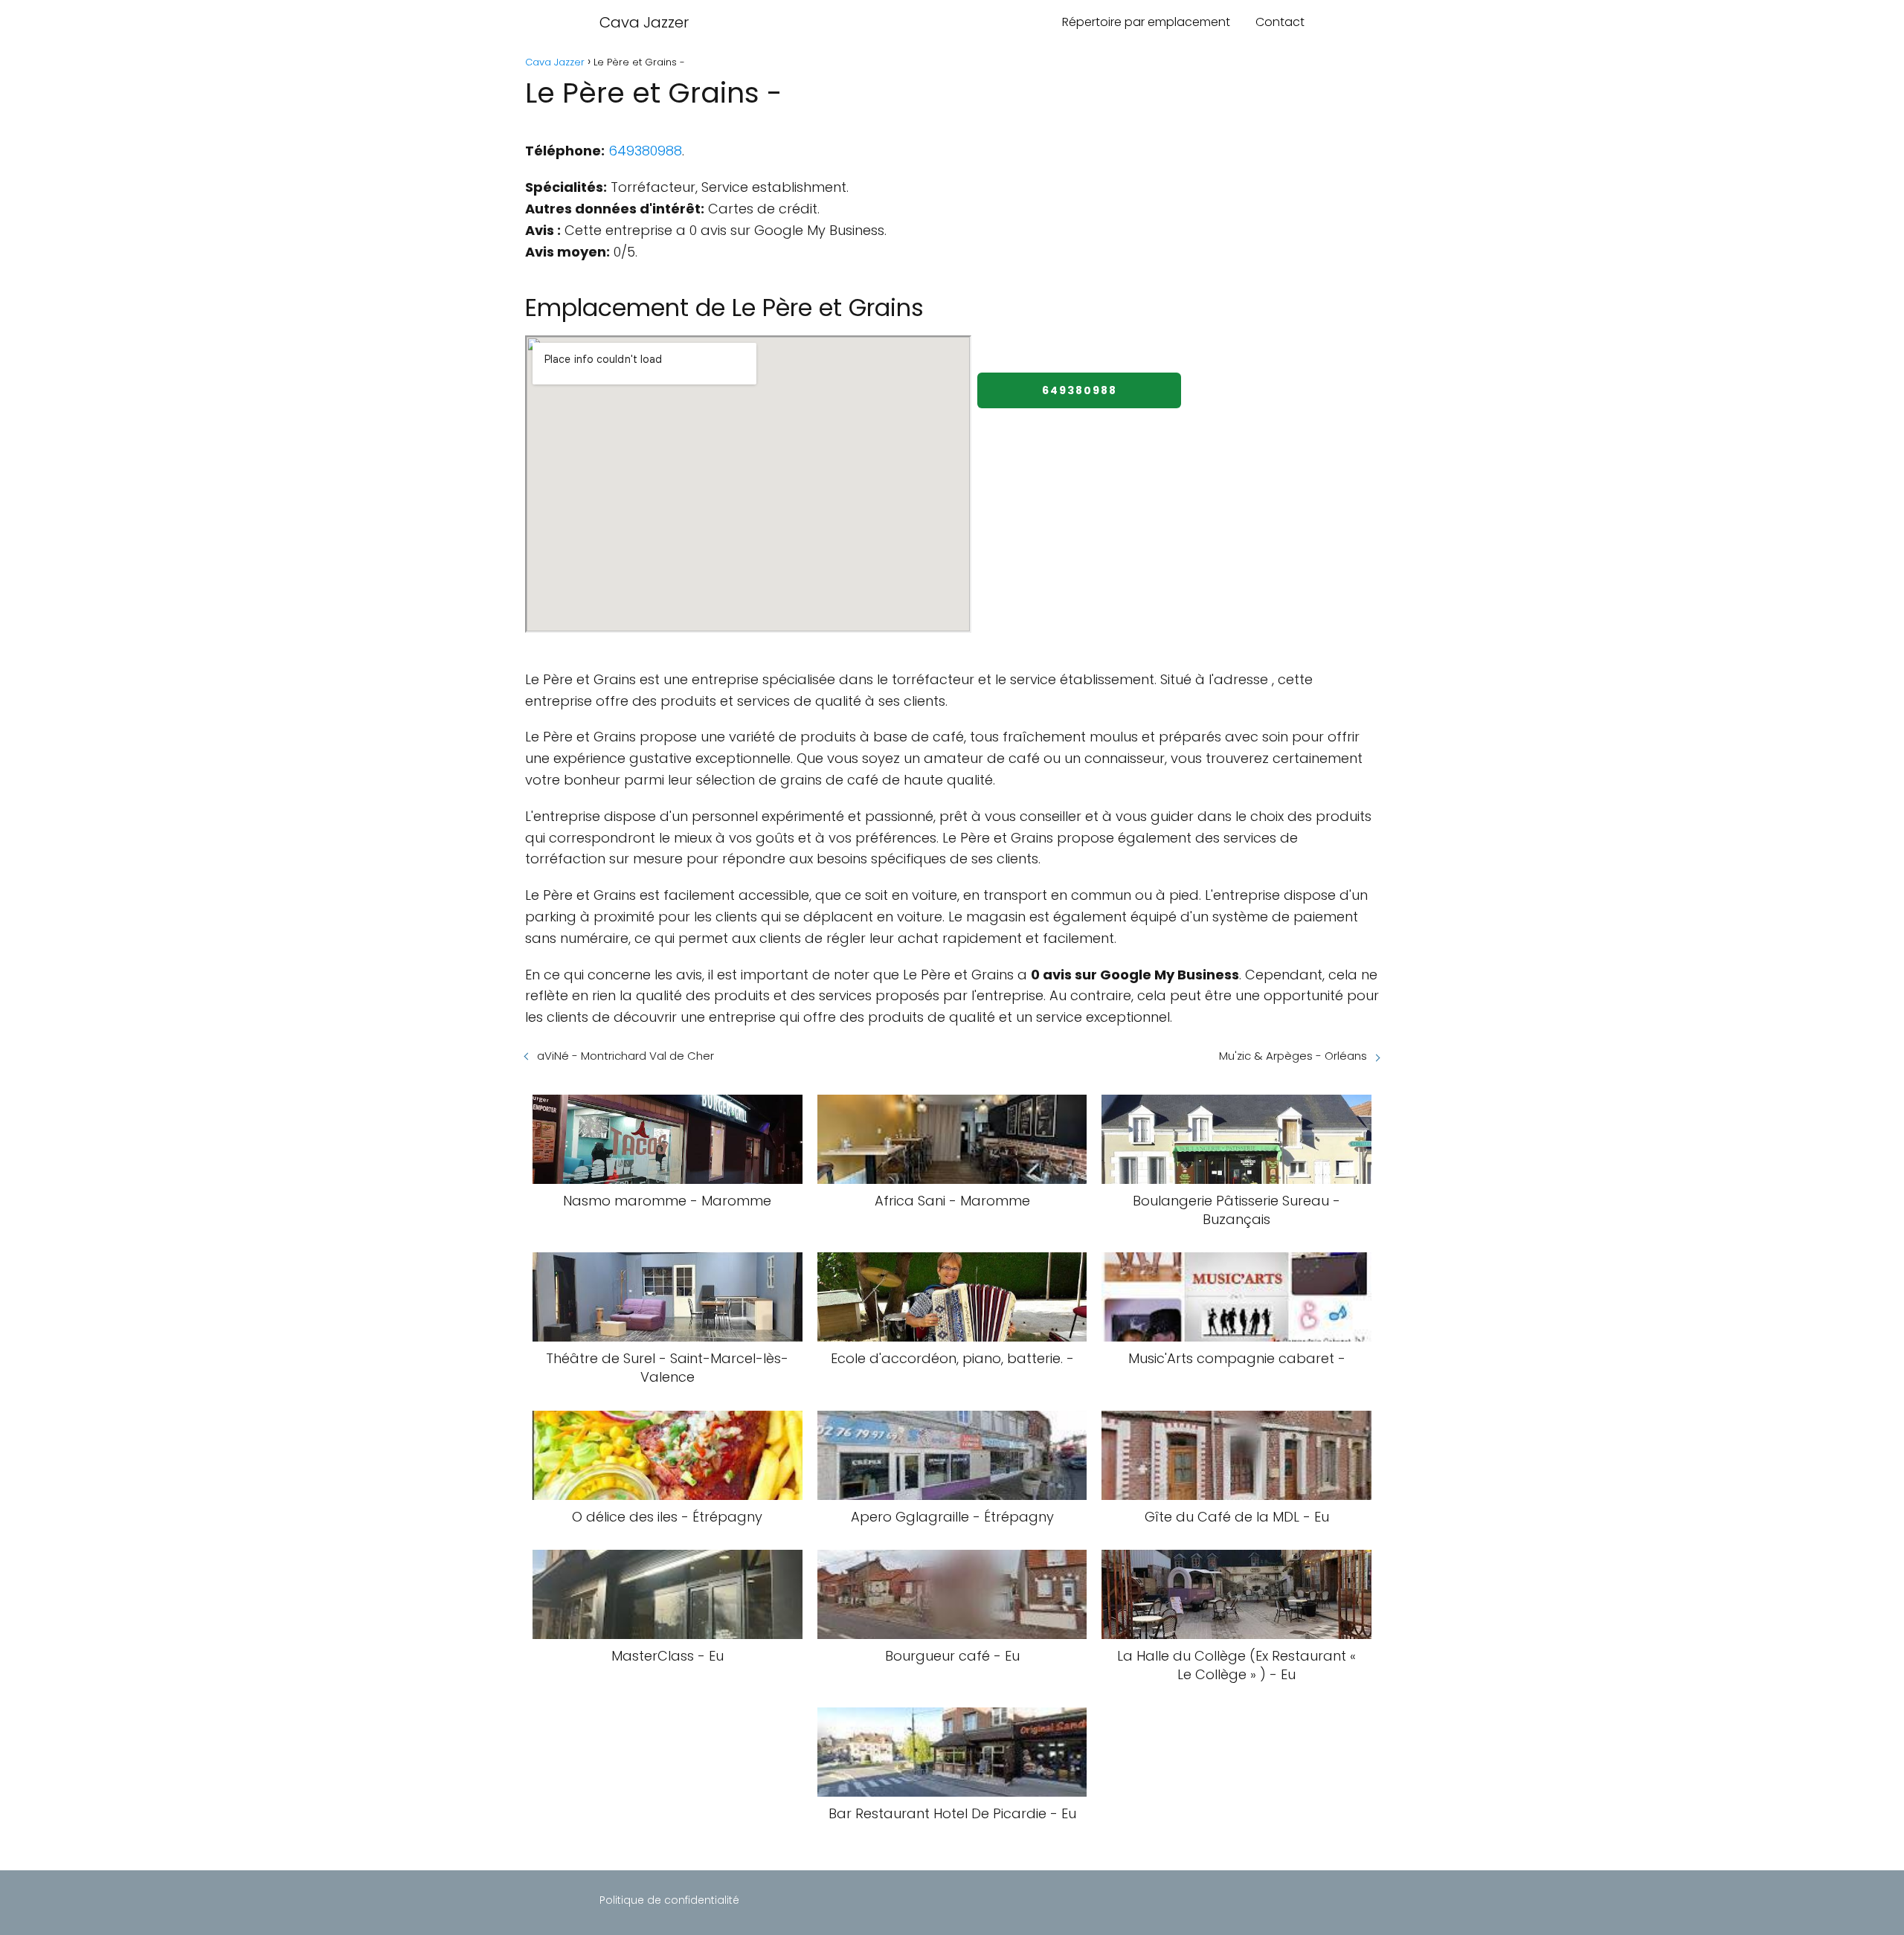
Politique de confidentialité (669, 1900)
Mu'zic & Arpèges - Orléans (1293, 1056)
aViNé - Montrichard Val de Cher (625, 1056)
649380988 (645, 151)
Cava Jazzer (644, 22)
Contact (1280, 22)
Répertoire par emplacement (1146, 22)
